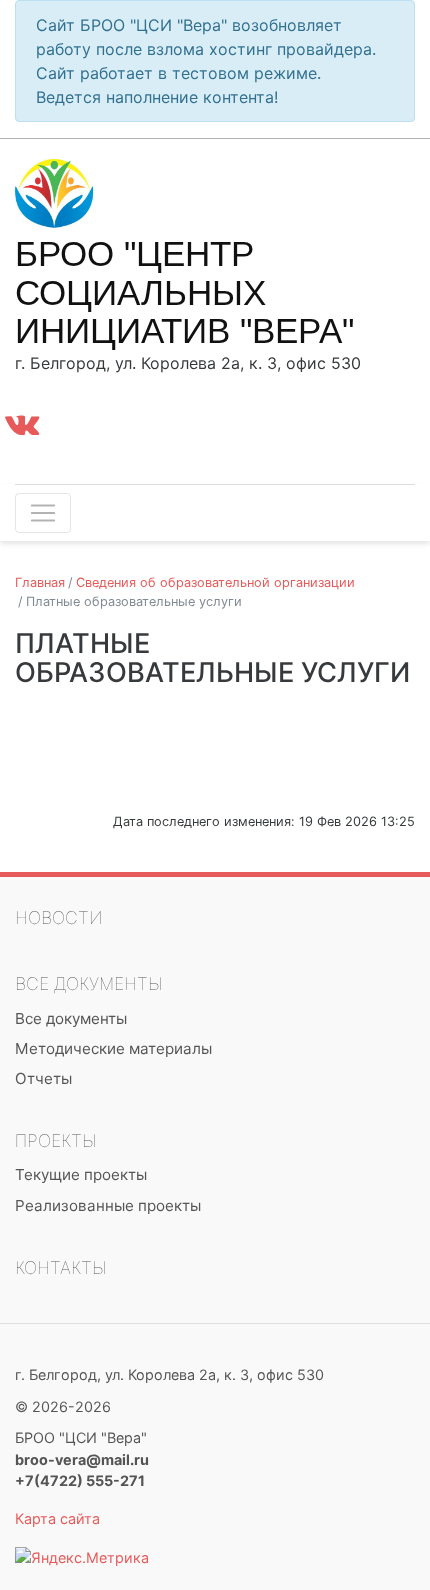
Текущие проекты (81, 1174)
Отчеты (43, 1078)
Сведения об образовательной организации (215, 582)
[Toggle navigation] (43, 513)
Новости (59, 917)
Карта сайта (57, 1518)
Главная (40, 582)
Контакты (61, 1267)
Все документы (89, 983)
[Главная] (75, 192)
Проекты (56, 1140)
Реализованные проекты (108, 1205)
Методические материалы (113, 1048)
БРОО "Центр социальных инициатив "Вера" (184, 292)
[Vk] (22, 423)
